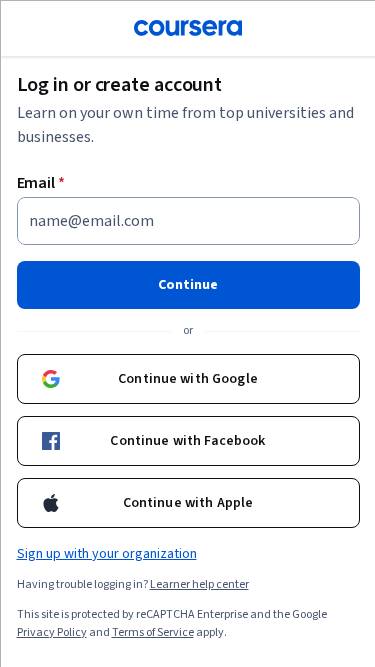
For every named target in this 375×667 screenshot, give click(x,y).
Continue (188, 284)
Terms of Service (152, 631)
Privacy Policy (51, 631)
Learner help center (198, 583)
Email (40, 182)
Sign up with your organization (106, 553)
